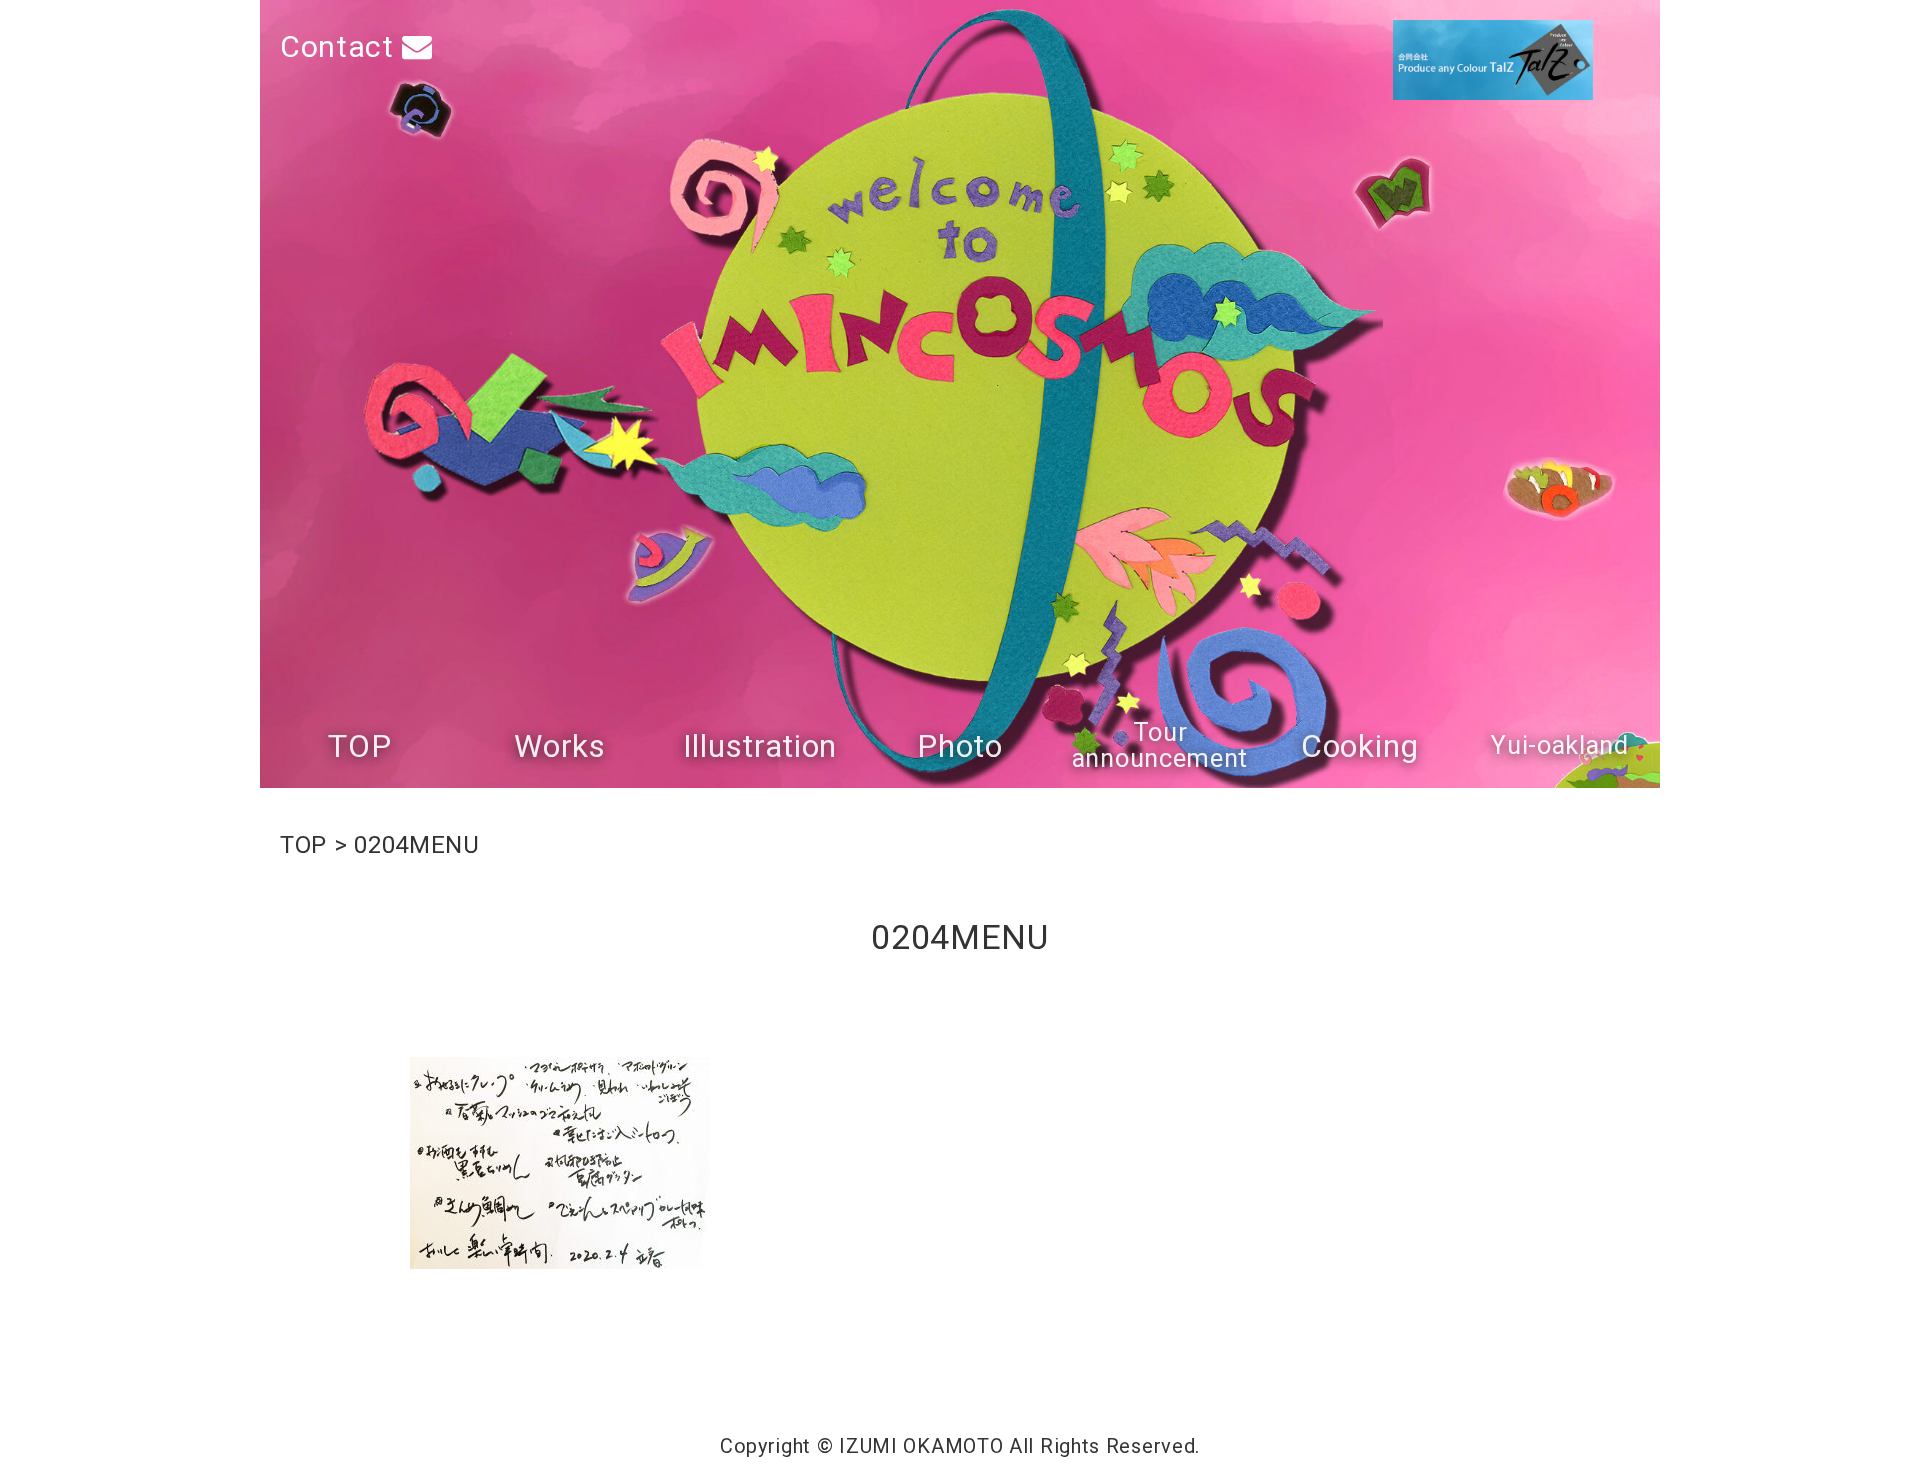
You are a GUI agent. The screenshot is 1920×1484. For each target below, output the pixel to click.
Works (560, 746)
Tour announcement (1160, 745)
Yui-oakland (1560, 746)
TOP (359, 746)
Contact (341, 46)
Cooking (1360, 746)
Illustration (760, 746)
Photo (960, 746)
